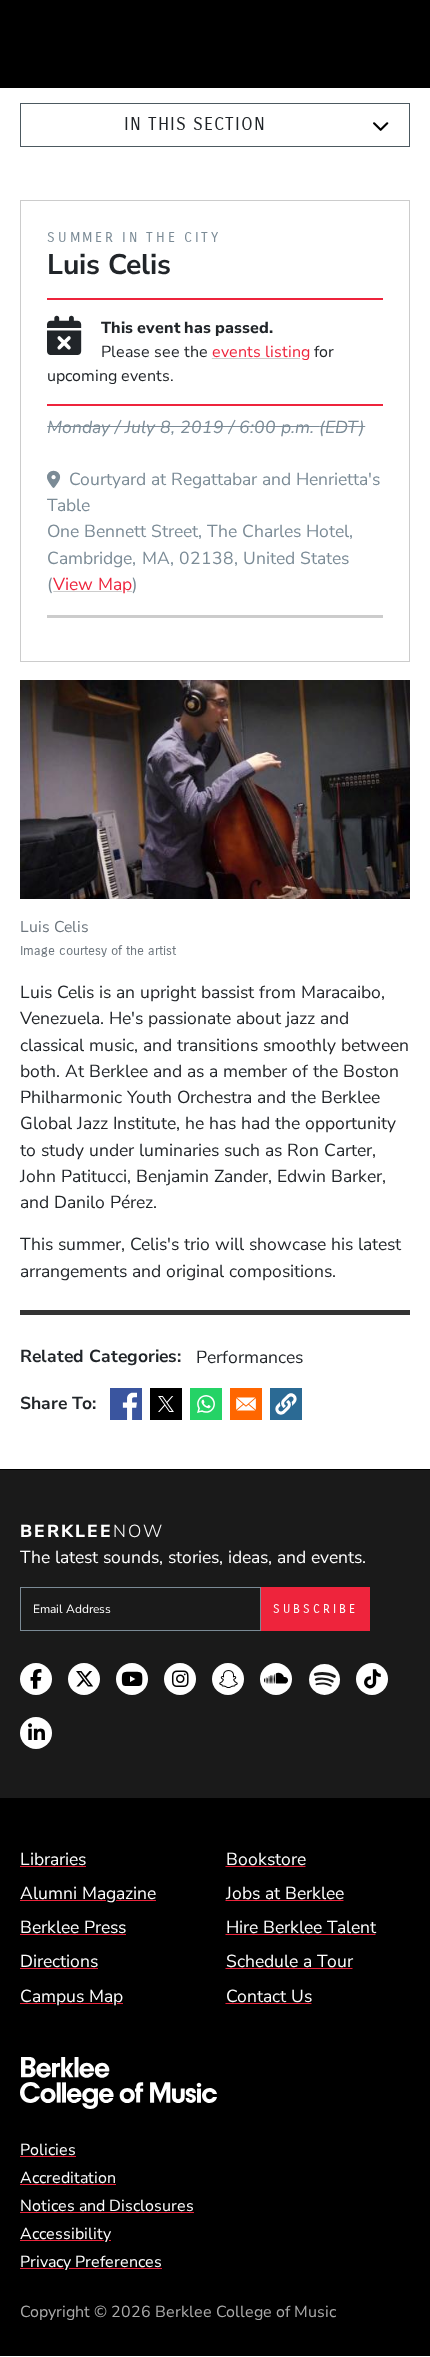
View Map (92, 583)
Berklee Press (73, 1927)
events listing (261, 352)
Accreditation (68, 2178)
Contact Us (269, 1996)
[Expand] (381, 126)
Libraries (53, 1859)
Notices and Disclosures (107, 2206)
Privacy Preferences (91, 2262)
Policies (48, 2150)
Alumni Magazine (88, 1893)
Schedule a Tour (289, 1961)
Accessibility (65, 2234)
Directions (59, 1961)
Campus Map (71, 1996)
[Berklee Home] (215, 2083)
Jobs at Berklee (285, 1893)
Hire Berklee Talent (301, 1927)
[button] (286, 1404)
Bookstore (266, 1859)
